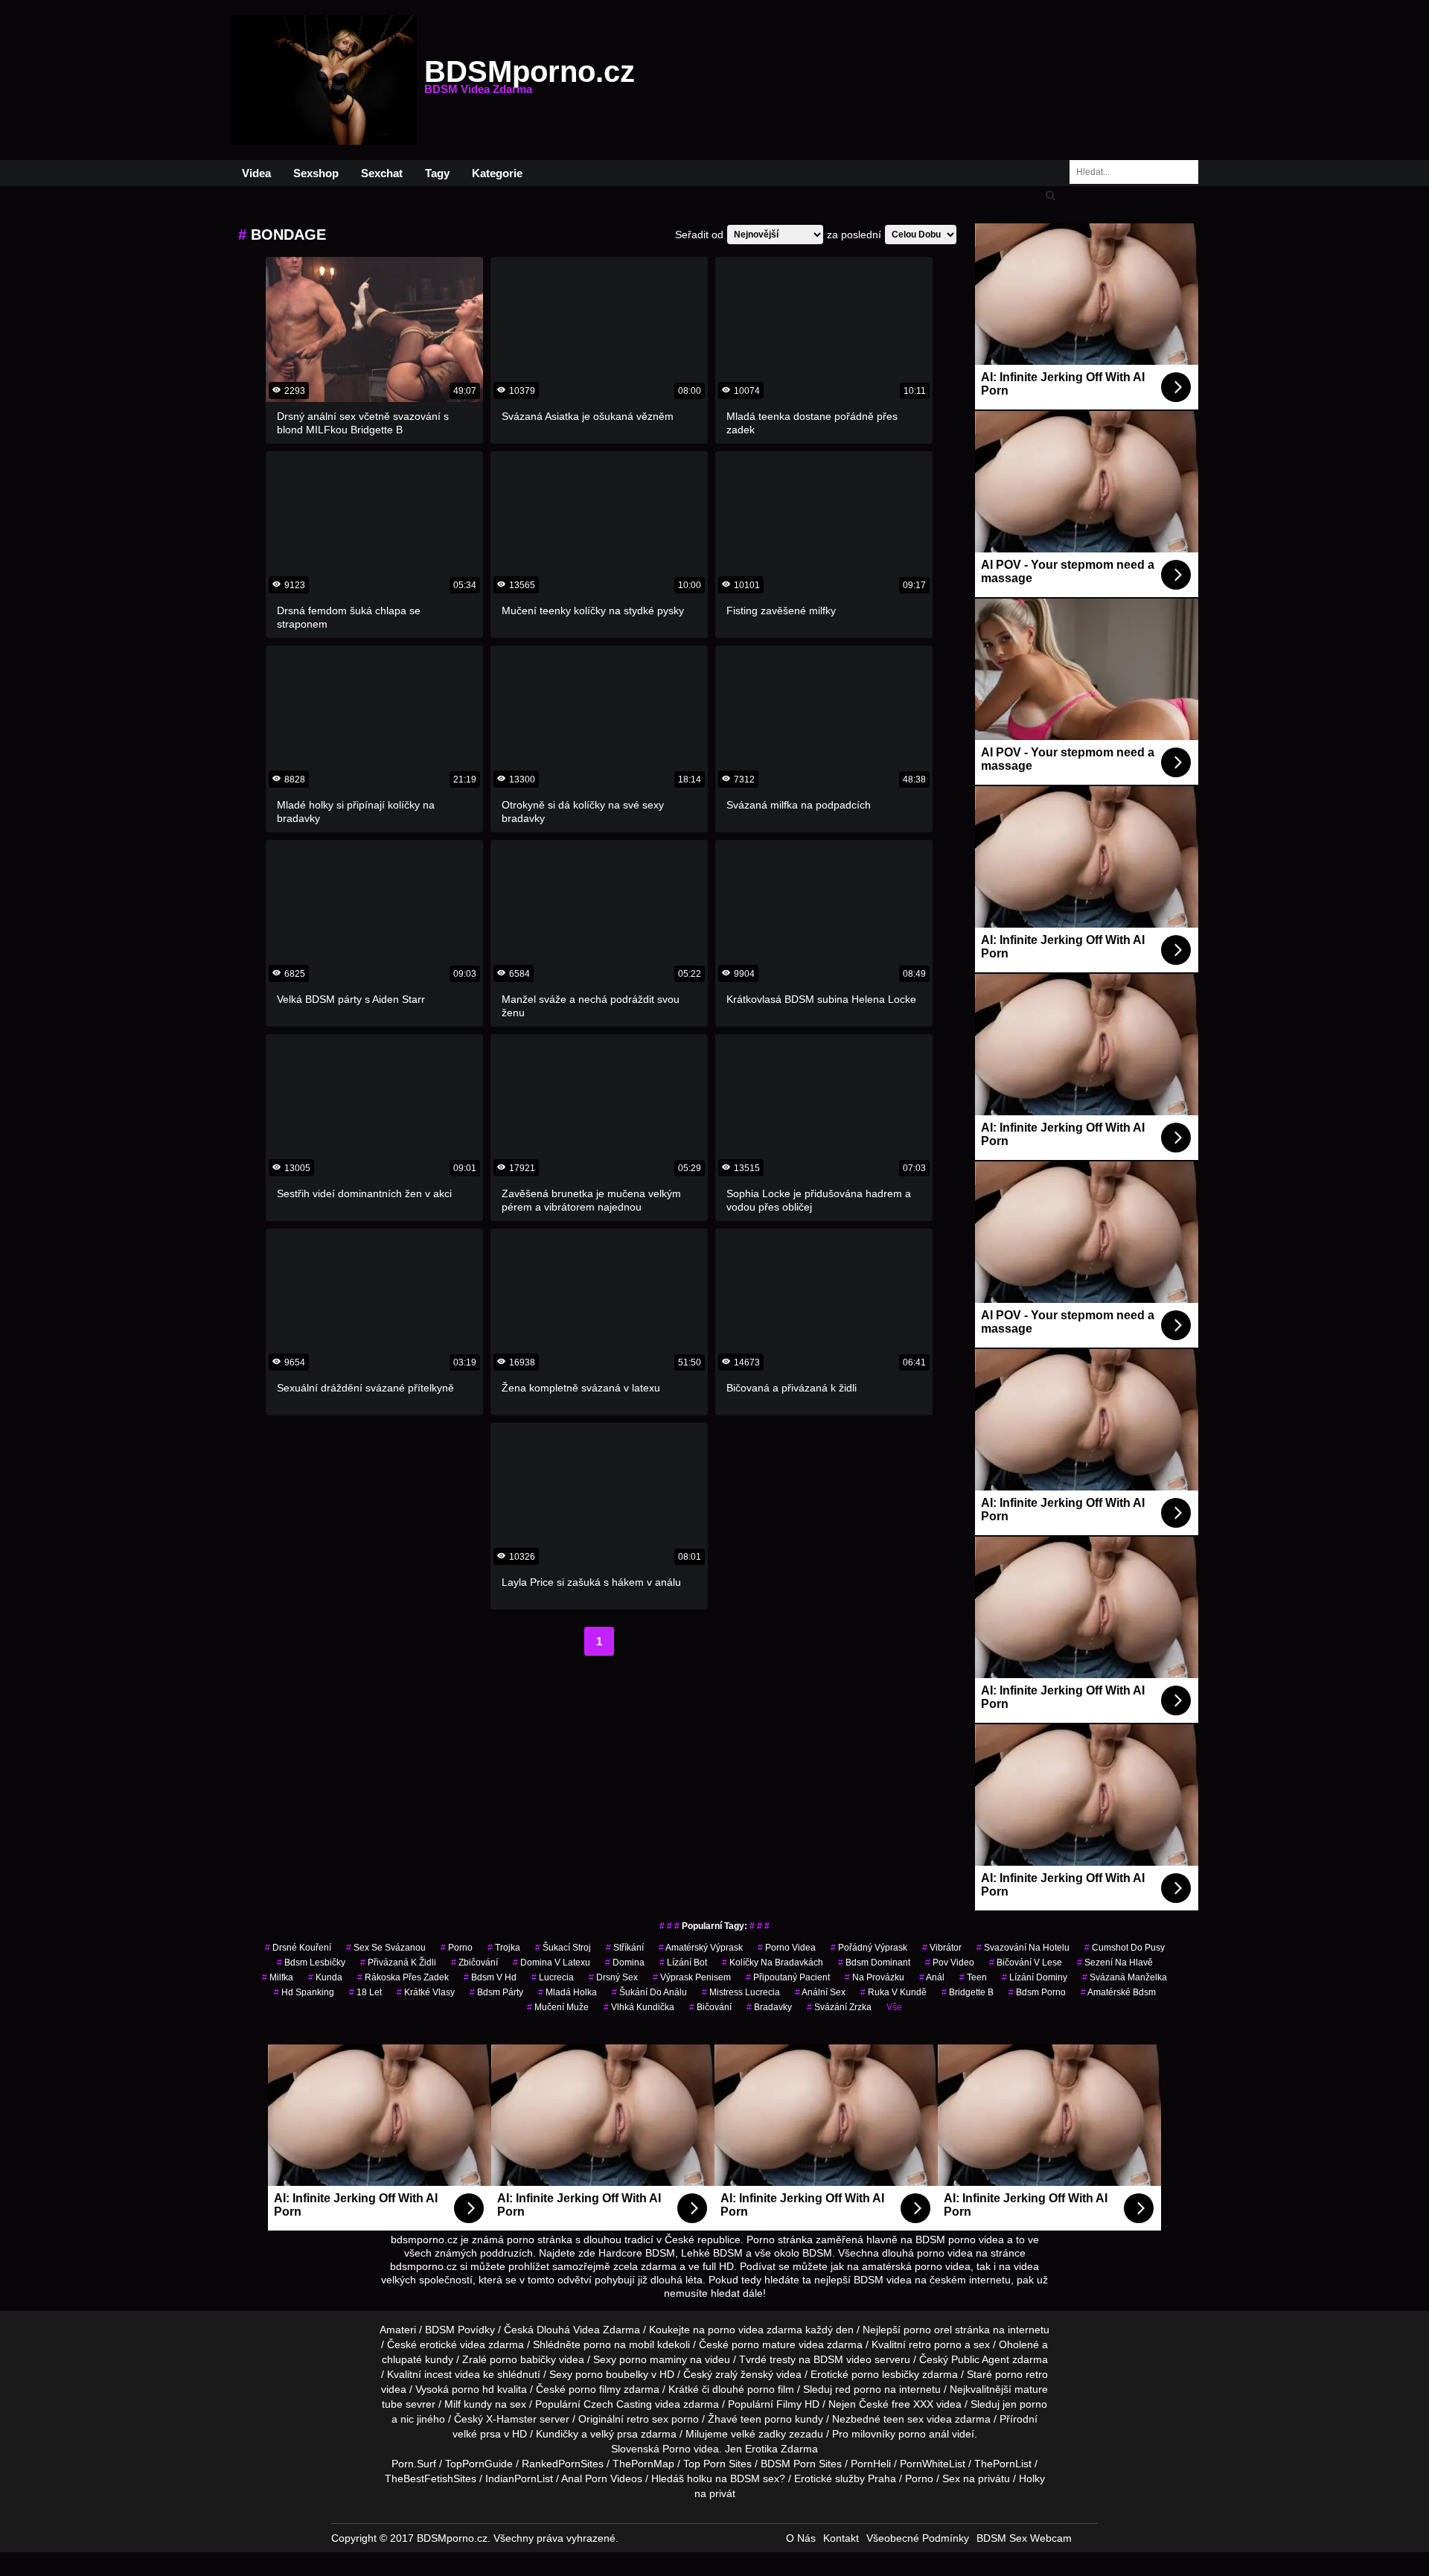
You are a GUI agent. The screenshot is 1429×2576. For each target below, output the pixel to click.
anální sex (820, 1992)
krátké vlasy (426, 1992)
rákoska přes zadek (403, 1977)
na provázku (875, 1977)
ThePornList (1003, 2464)
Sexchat (382, 173)
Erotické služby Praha (845, 2478)
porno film (771, 2389)
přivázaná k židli (398, 1963)
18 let (365, 1992)
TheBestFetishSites (431, 2478)
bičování (710, 2007)
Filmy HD (798, 2404)
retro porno (935, 2344)
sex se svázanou (386, 1948)
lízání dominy (1035, 1977)
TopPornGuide (479, 2464)
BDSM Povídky (460, 2330)
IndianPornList (519, 2478)
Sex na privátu (976, 2478)
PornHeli (871, 2464)
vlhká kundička (639, 2007)
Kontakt (841, 2538)
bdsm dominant (874, 1963)
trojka (504, 1948)
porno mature (764, 2344)
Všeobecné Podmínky (918, 2538)
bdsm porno (1037, 1992)
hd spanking (304, 1992)
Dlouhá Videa (568, 2330)
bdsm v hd (490, 1977)
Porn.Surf (414, 2464)
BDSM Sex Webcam (1024, 2538)
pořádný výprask (869, 1948)
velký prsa (614, 2434)
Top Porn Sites (717, 2464)
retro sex (648, 2419)
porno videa (787, 1948)
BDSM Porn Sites (801, 2464)
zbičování (474, 1963)
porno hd (473, 2389)
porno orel (928, 2330)
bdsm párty (496, 1992)
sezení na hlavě (1115, 1963)
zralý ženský (744, 2374)
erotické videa (453, 2344)
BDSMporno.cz (530, 80)
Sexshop (316, 173)
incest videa (452, 2374)
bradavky (769, 2007)
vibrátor (942, 1948)
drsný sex (613, 1977)
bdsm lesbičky (311, 1963)
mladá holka (568, 1992)
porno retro (1022, 2374)
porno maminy (653, 2359)
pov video (950, 1963)
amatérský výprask (701, 1948)
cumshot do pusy (1125, 1948)
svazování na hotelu (1023, 1948)
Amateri (398, 2330)
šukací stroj (563, 1948)
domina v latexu (552, 1963)
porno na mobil (619, 2344)
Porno (677, 2449)
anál (932, 1977)
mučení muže (558, 2007)
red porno (858, 2389)
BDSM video (843, 2359)
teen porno (766, 2419)
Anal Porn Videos (602, 2478)
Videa (256, 173)
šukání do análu (649, 1992)
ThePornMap (643, 2464)
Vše (894, 2007)
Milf (453, 2404)
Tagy (437, 173)
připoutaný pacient (788, 1977)
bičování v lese (1026, 1963)
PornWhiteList (933, 2464)
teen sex (904, 2419)
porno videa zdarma (755, 2330)
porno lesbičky (885, 2374)
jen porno (1025, 2404)
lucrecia (553, 1977)
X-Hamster (511, 2419)
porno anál (924, 2434)
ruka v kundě (893, 1992)
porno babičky (523, 2359)
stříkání (625, 1948)
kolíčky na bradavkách (773, 1963)
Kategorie (497, 173)
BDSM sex (755, 2478)
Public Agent (980, 2359)
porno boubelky (612, 2374)
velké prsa (477, 2434)
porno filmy (595, 2389)
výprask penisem (692, 1977)
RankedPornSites (563, 2464)
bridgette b (968, 1992)
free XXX (912, 2404)
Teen (973, 1977)
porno (457, 1948)
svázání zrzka (839, 2007)
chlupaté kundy (418, 2359)
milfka (278, 1977)
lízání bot (683, 1963)
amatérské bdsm (1118, 1992)
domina (625, 1963)
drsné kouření (298, 1948)
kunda (325, 1977)
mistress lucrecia (741, 1992)
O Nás (801, 2538)
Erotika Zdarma (781, 2449)
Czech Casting (618, 2404)
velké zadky (758, 2434)
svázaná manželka (1125, 1977)
